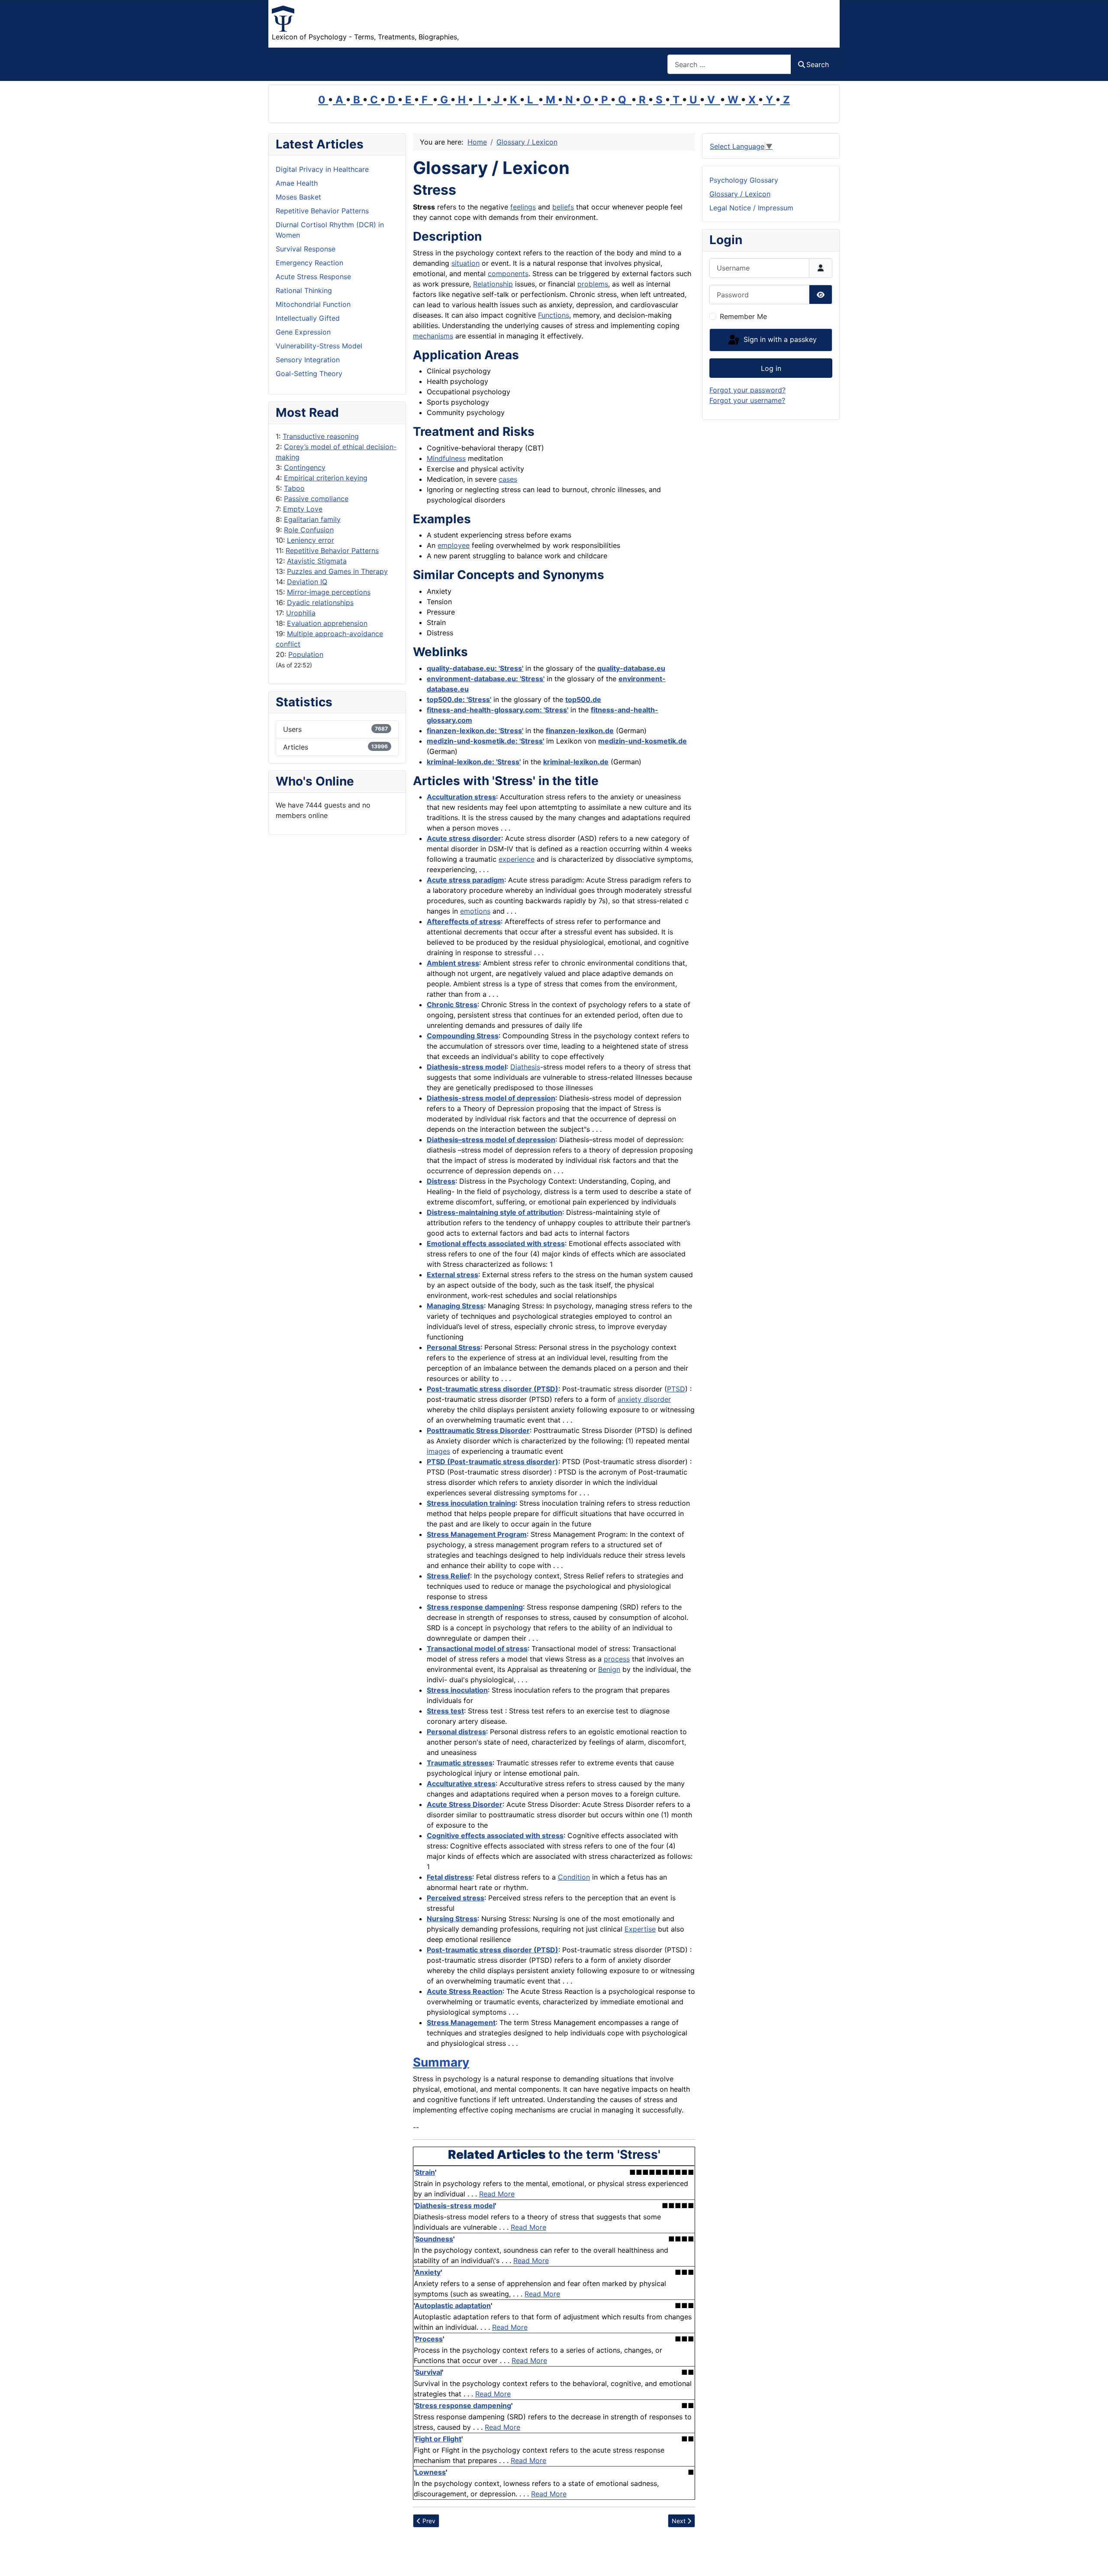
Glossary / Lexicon (740, 194)
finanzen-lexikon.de (580, 731)
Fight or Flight (438, 2439)
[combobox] (729, 64)
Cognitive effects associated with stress (495, 1835)
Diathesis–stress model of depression (491, 1140)
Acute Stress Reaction (465, 1991)
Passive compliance (316, 499)
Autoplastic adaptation (453, 2306)
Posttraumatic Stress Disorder (478, 1430)
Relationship (493, 284)
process (617, 1659)
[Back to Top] (1093, 2560)
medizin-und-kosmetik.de (643, 741)
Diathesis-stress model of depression (491, 1098)
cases (508, 479)
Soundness (434, 2239)
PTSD (676, 1389)
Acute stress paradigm (465, 880)
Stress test (445, 1711)
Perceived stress (456, 1898)
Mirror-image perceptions (329, 592)
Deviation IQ (307, 582)
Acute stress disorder (464, 838)
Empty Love (303, 509)
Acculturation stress (461, 797)
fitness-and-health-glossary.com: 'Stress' (498, 710)
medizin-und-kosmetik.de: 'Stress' (485, 741)
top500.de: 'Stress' (459, 699)
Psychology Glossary (744, 180)
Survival (428, 2372)
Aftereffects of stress (464, 921)
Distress (441, 1181)
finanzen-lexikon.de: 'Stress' (475, 731)
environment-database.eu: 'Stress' (486, 679)
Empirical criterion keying (326, 478)
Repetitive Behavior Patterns (332, 551)
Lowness (430, 2472)
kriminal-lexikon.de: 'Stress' (474, 762)
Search (818, 64)
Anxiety (428, 2272)
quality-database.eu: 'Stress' (475, 668)
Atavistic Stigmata (317, 561)
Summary (441, 2062)
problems (593, 284)
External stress (453, 1275)
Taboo (294, 488)
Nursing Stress (452, 1919)
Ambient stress (453, 963)
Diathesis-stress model (467, 1067)
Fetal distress (449, 1877)
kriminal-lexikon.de (576, 762)
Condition (574, 1877)
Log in (771, 368)
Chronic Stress (452, 1005)
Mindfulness (446, 458)
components (508, 274)
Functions (554, 315)
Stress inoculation (457, 1690)
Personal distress (456, 1732)
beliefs (563, 207)
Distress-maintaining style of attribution (494, 1212)
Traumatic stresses (460, 1763)
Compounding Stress (463, 1036)
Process (429, 2339)
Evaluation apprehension (327, 623)
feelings (523, 207)
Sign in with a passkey (779, 339)
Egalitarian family (312, 519)
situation (465, 263)
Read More (497, 2194)
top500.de (583, 699)
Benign (609, 1669)
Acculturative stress (461, 1784)
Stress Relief (448, 1576)
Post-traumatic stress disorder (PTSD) (493, 1389)
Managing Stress (455, 1306)
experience (517, 859)
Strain (425, 2172)
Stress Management (461, 2022)
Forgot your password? (747, 390)
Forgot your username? (747, 400)
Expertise (640, 1929)
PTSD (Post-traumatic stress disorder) (493, 1462)
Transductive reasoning (321, 436)
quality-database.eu (631, 668)
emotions (475, 911)
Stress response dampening (475, 1607)
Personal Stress (454, 1347)
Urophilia (301, 613)
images (438, 1451)
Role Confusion (309, 530)
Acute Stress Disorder (465, 1804)
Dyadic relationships (320, 602)
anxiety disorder (644, 1399)
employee (454, 545)
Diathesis (525, 1067)
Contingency (305, 467)
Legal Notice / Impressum (751, 208)
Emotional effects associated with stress (496, 1243)
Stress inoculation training (471, 1503)
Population (306, 654)
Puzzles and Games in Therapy (337, 571)
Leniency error (311, 540)
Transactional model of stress (477, 1649)
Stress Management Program (477, 1534)
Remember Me (743, 316)
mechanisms (433, 336)
